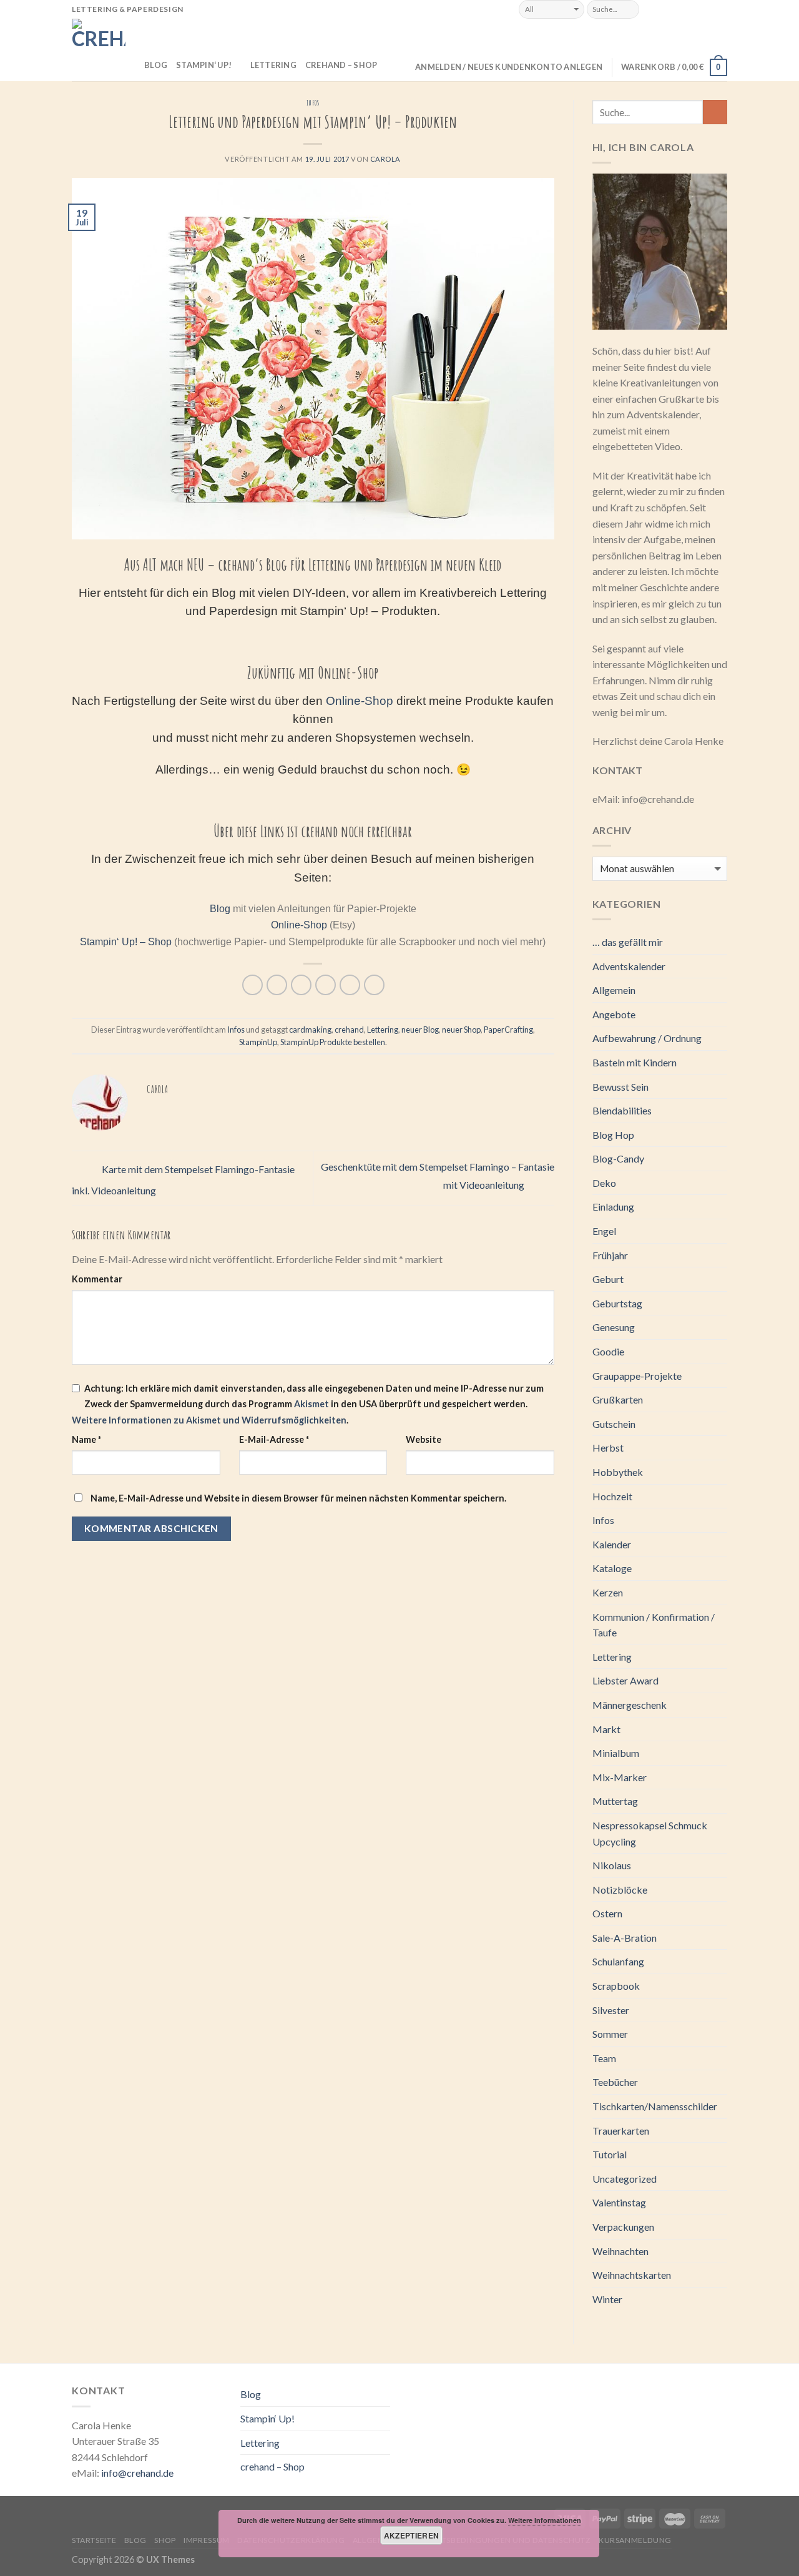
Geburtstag (617, 1303)
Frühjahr (610, 1255)
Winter (607, 2299)
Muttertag (615, 1801)
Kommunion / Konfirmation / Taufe (654, 1625)
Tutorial (610, 2154)
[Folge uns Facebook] (653, 9)
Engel (604, 1231)
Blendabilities (622, 1110)
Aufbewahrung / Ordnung (647, 1038)
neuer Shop (461, 1030)
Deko (604, 1183)
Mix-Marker (620, 1777)
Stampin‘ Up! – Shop (126, 942)
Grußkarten (618, 1399)
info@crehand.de (137, 2473)
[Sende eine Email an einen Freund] (301, 985)
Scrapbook (616, 1986)
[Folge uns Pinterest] (708, 9)
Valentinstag (619, 2202)
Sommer (610, 2034)
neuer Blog (420, 1030)
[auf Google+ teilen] (350, 985)
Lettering (273, 65)
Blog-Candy (618, 1158)
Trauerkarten (621, 2131)
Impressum (207, 2540)
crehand (349, 1030)
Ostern (607, 1913)
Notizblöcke (620, 1890)
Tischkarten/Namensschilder (655, 2106)
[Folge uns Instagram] (667, 9)
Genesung (614, 1327)
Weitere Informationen (545, 2520)
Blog (156, 65)
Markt (606, 1729)
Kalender (612, 1544)
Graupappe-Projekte (637, 1376)
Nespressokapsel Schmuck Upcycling (650, 1833)
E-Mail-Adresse (274, 1439)
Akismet (311, 1404)
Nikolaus (612, 1865)
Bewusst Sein (620, 1087)
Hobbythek (618, 1472)
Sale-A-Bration (625, 1938)
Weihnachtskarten (632, 2275)
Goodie (608, 1351)
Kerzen (608, 1592)
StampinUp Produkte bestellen (333, 1042)
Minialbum (616, 1753)
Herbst (608, 1448)
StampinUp (258, 1042)
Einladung (613, 1207)
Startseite (94, 2540)
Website (424, 1439)
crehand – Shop (341, 65)
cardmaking (310, 1030)
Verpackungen (623, 2227)
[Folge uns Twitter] (681, 9)
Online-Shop (360, 701)
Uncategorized (625, 2179)
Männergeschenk (630, 1705)
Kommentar (97, 1279)
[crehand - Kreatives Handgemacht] (99, 50)
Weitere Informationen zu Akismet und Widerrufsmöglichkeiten (209, 1420)
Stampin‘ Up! (204, 65)
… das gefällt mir (628, 942)
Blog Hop (613, 1135)
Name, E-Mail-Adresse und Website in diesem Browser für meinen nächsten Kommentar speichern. (298, 1498)
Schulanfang (618, 1961)
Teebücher (615, 2082)
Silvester (611, 2010)
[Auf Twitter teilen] (277, 985)
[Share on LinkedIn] (374, 985)
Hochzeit (612, 1496)
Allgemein (614, 990)
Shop (165, 2540)
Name (86, 1439)
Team (604, 2058)
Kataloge (612, 1568)
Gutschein (614, 1424)
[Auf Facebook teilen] (252, 985)
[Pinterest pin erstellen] (326, 985)
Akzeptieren (412, 2535)
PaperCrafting (508, 1030)
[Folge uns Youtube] (721, 9)
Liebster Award (625, 1680)
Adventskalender (629, 966)
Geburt (608, 1279)
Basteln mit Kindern (635, 1062)
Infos (313, 103)
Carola (385, 159)
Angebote (614, 1014)
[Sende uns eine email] (694, 9)
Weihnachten (620, 2251)
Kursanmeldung (635, 2540)
